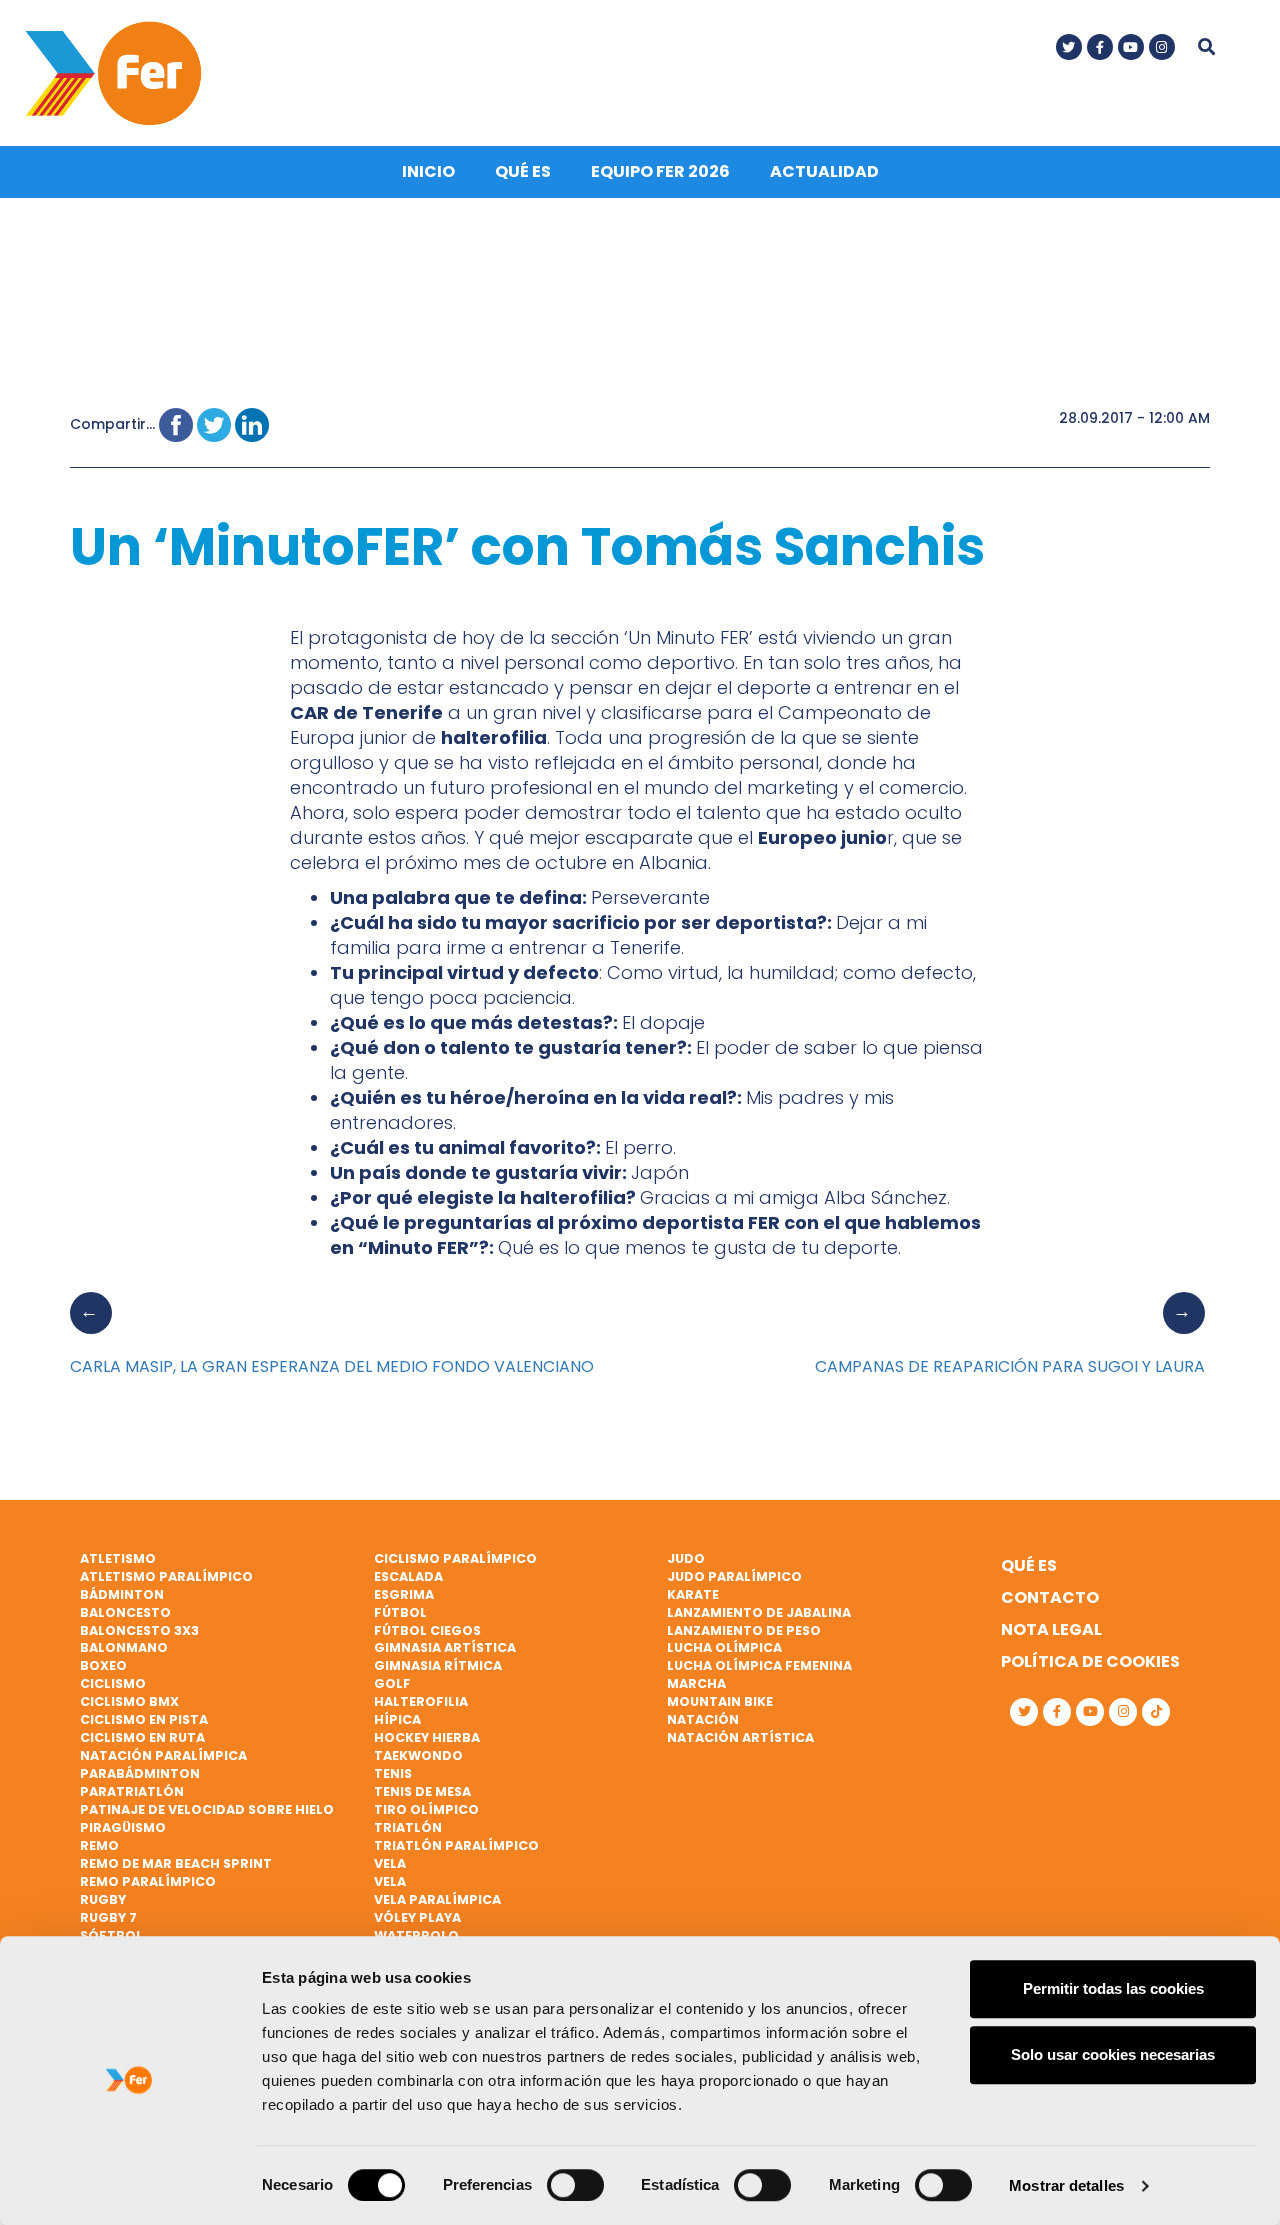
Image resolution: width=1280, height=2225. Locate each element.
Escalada (408, 1576)
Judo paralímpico (734, 1576)
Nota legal (1051, 1629)
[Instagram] (1162, 47)
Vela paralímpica (437, 1899)
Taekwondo (418, 1755)
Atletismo (118, 1558)
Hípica (397, 1719)
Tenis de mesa (422, 1791)
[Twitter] (1069, 47)
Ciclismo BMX (129, 1701)
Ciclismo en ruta (142, 1737)
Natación (703, 1719)
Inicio (428, 171)
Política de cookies (1090, 1661)
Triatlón (408, 1827)
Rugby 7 (108, 1917)
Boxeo (103, 1665)
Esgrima (404, 1594)
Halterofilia (421, 1701)
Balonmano (124, 1647)
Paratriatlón (132, 1791)
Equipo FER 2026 (660, 171)
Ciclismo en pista (144, 1719)
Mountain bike (720, 1701)
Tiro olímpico (426, 1809)
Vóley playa (417, 1917)
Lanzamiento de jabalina (759, 1612)
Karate (693, 1594)
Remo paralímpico (148, 1881)
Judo (686, 1558)
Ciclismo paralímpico (455, 1558)
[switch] (575, 2185)
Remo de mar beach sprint (176, 1863)
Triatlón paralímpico (456, 1845)
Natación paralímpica (163, 1755)
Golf (392, 1683)
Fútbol (400, 1612)
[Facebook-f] (1100, 47)
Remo (99, 1845)
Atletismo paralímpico (166, 1576)
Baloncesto (125, 1612)
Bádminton (122, 1594)
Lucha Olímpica (724, 1647)
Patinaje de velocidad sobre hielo (207, 1809)
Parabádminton (140, 1773)
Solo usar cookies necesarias (1113, 2054)
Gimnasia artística (445, 1647)
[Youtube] (1131, 47)
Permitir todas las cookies (1113, 1988)
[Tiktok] (1156, 1712)
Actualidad (824, 171)
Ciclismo (113, 1683)
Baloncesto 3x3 (139, 1630)
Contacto (1050, 1597)
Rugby (103, 1899)
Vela (390, 1863)
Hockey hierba (427, 1737)
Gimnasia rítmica (438, 1665)
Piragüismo (123, 1827)
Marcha (696, 1683)
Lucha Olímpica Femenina (759, 1665)
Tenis (393, 1773)
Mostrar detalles (1066, 2185)
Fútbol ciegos (427, 1630)
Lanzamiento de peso (744, 1630)
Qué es (523, 171)
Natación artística (740, 1737)
